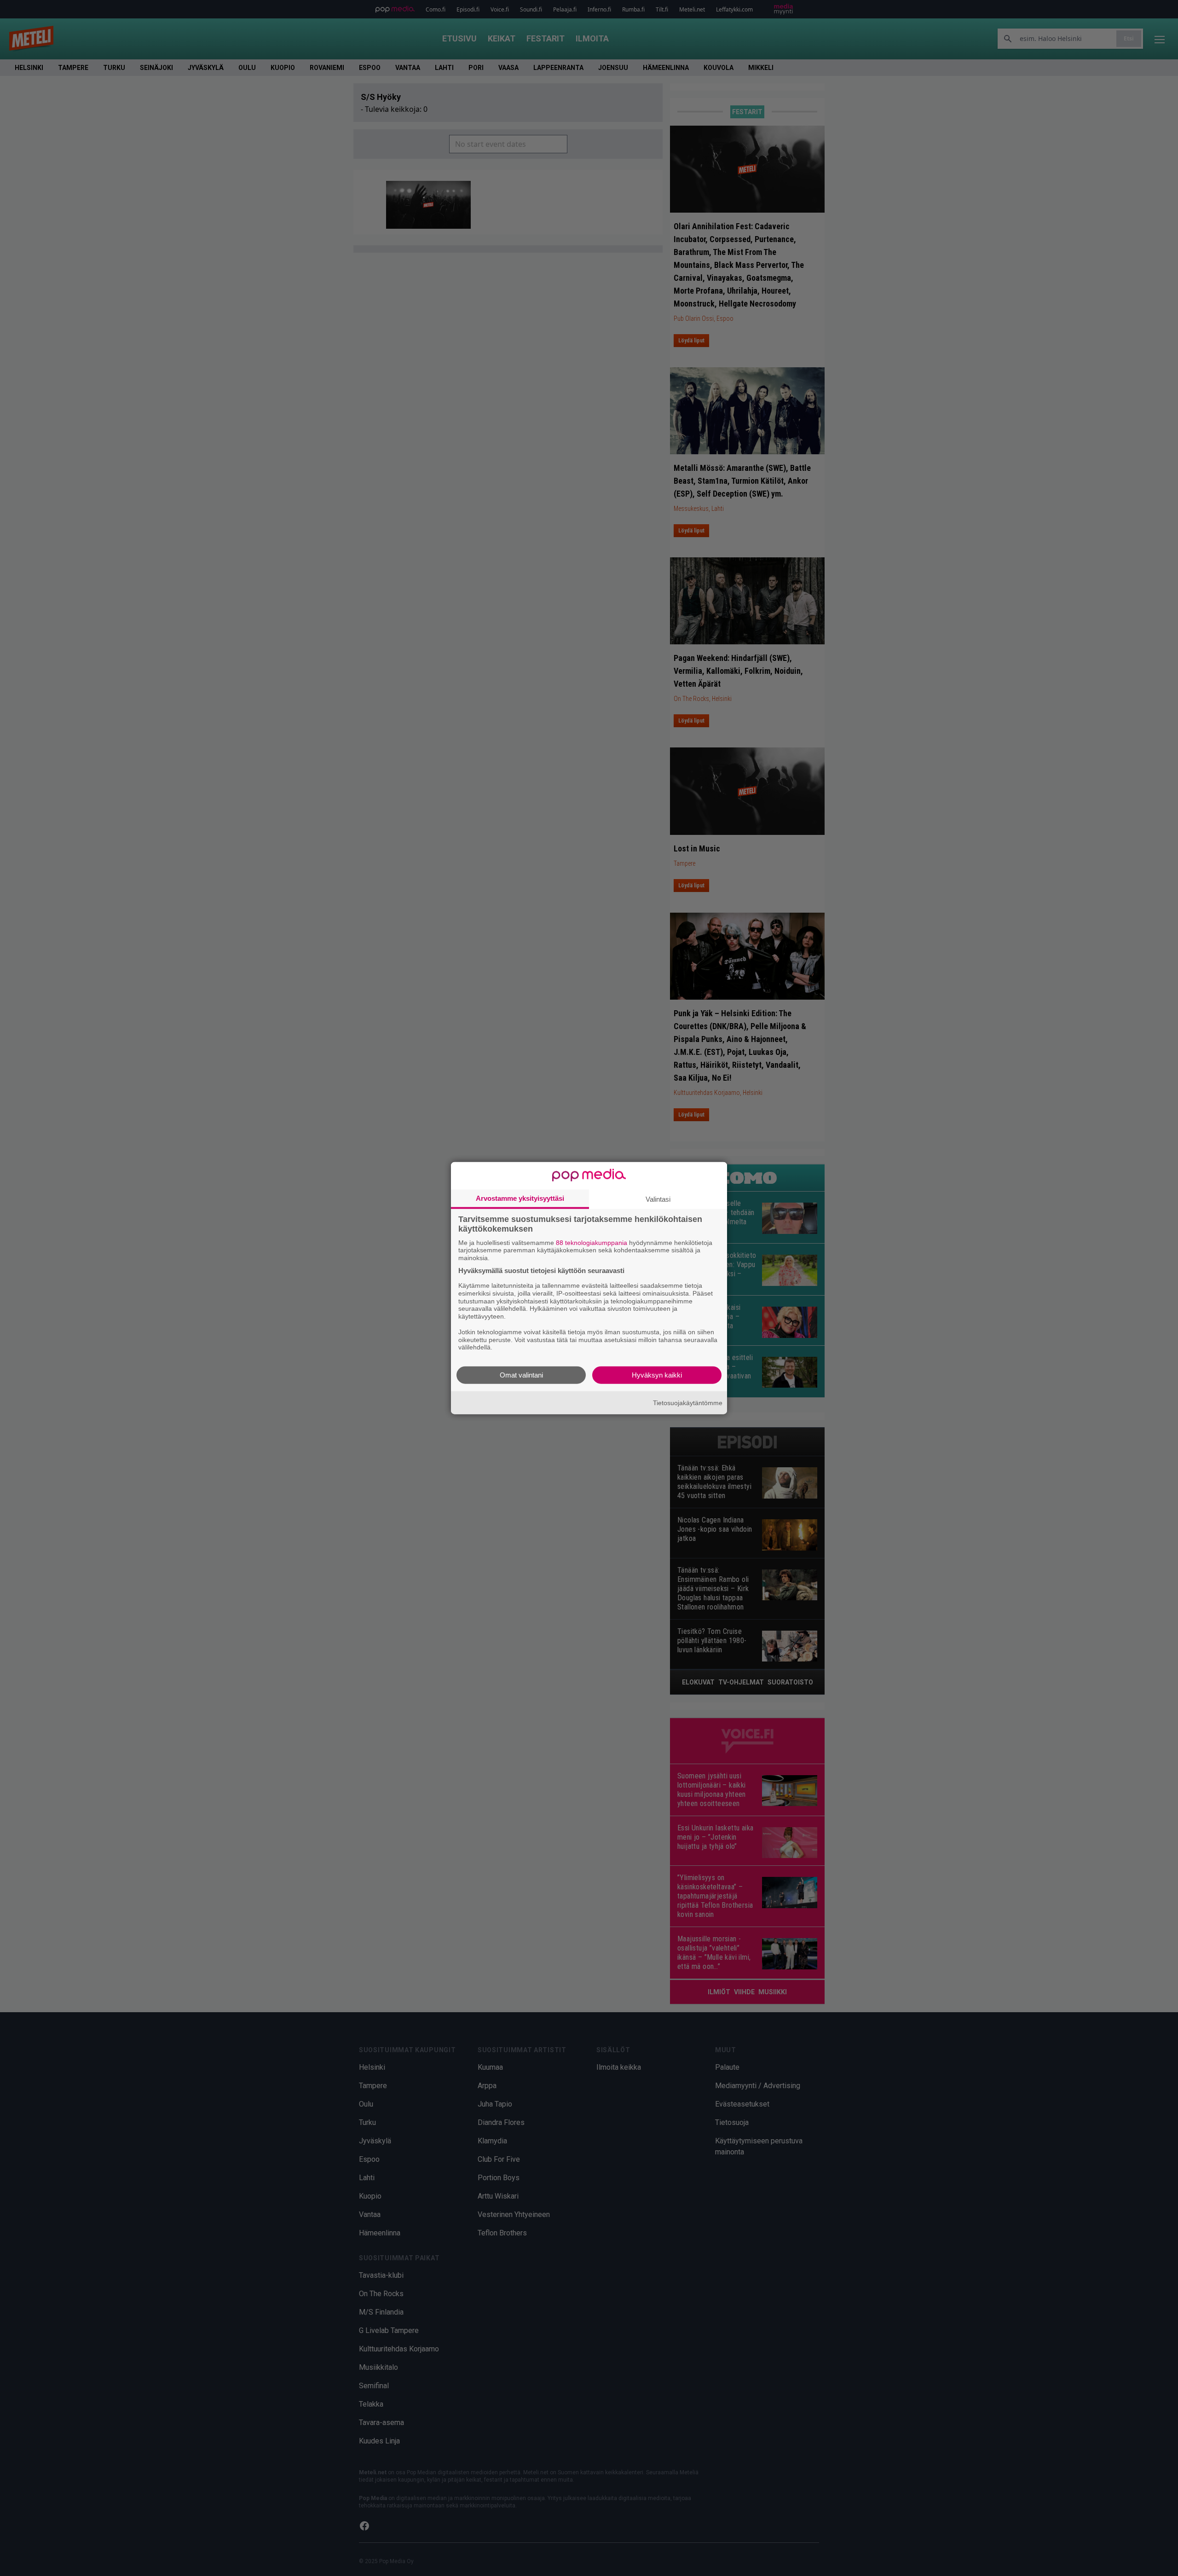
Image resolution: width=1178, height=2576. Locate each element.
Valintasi (658, 1199)
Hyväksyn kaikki (657, 1375)
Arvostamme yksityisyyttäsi (520, 1198)
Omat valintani (521, 1375)
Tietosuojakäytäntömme (688, 1402)
